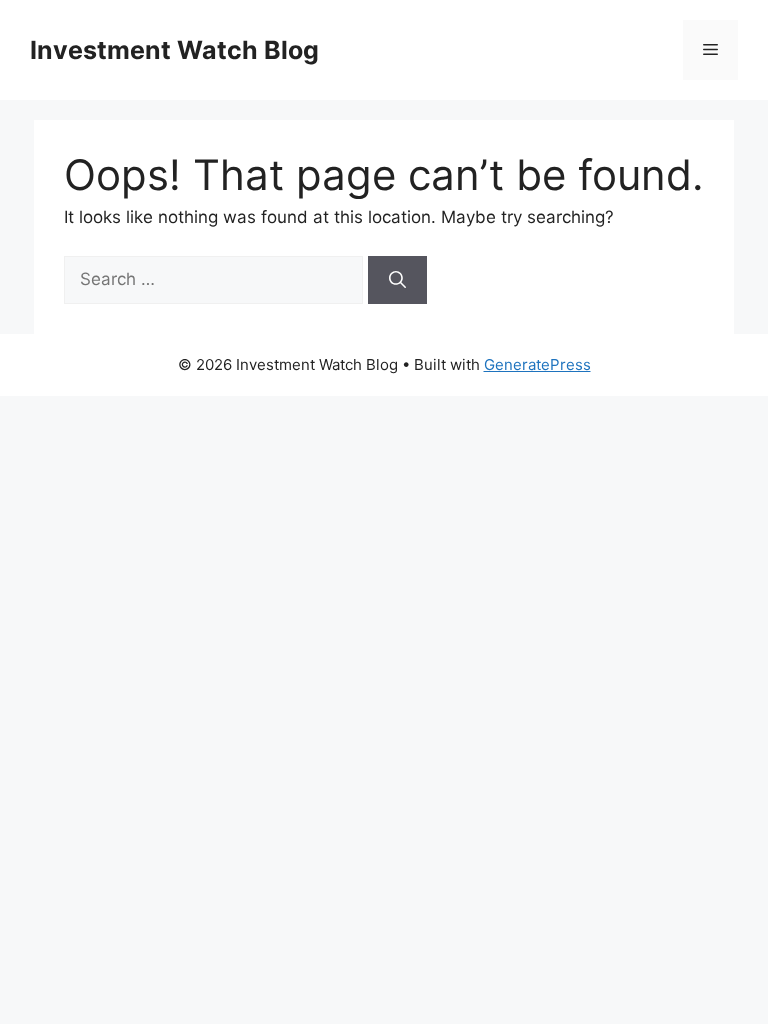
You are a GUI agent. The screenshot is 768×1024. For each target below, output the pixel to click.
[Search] (397, 280)
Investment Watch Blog (174, 50)
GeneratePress (537, 364)
